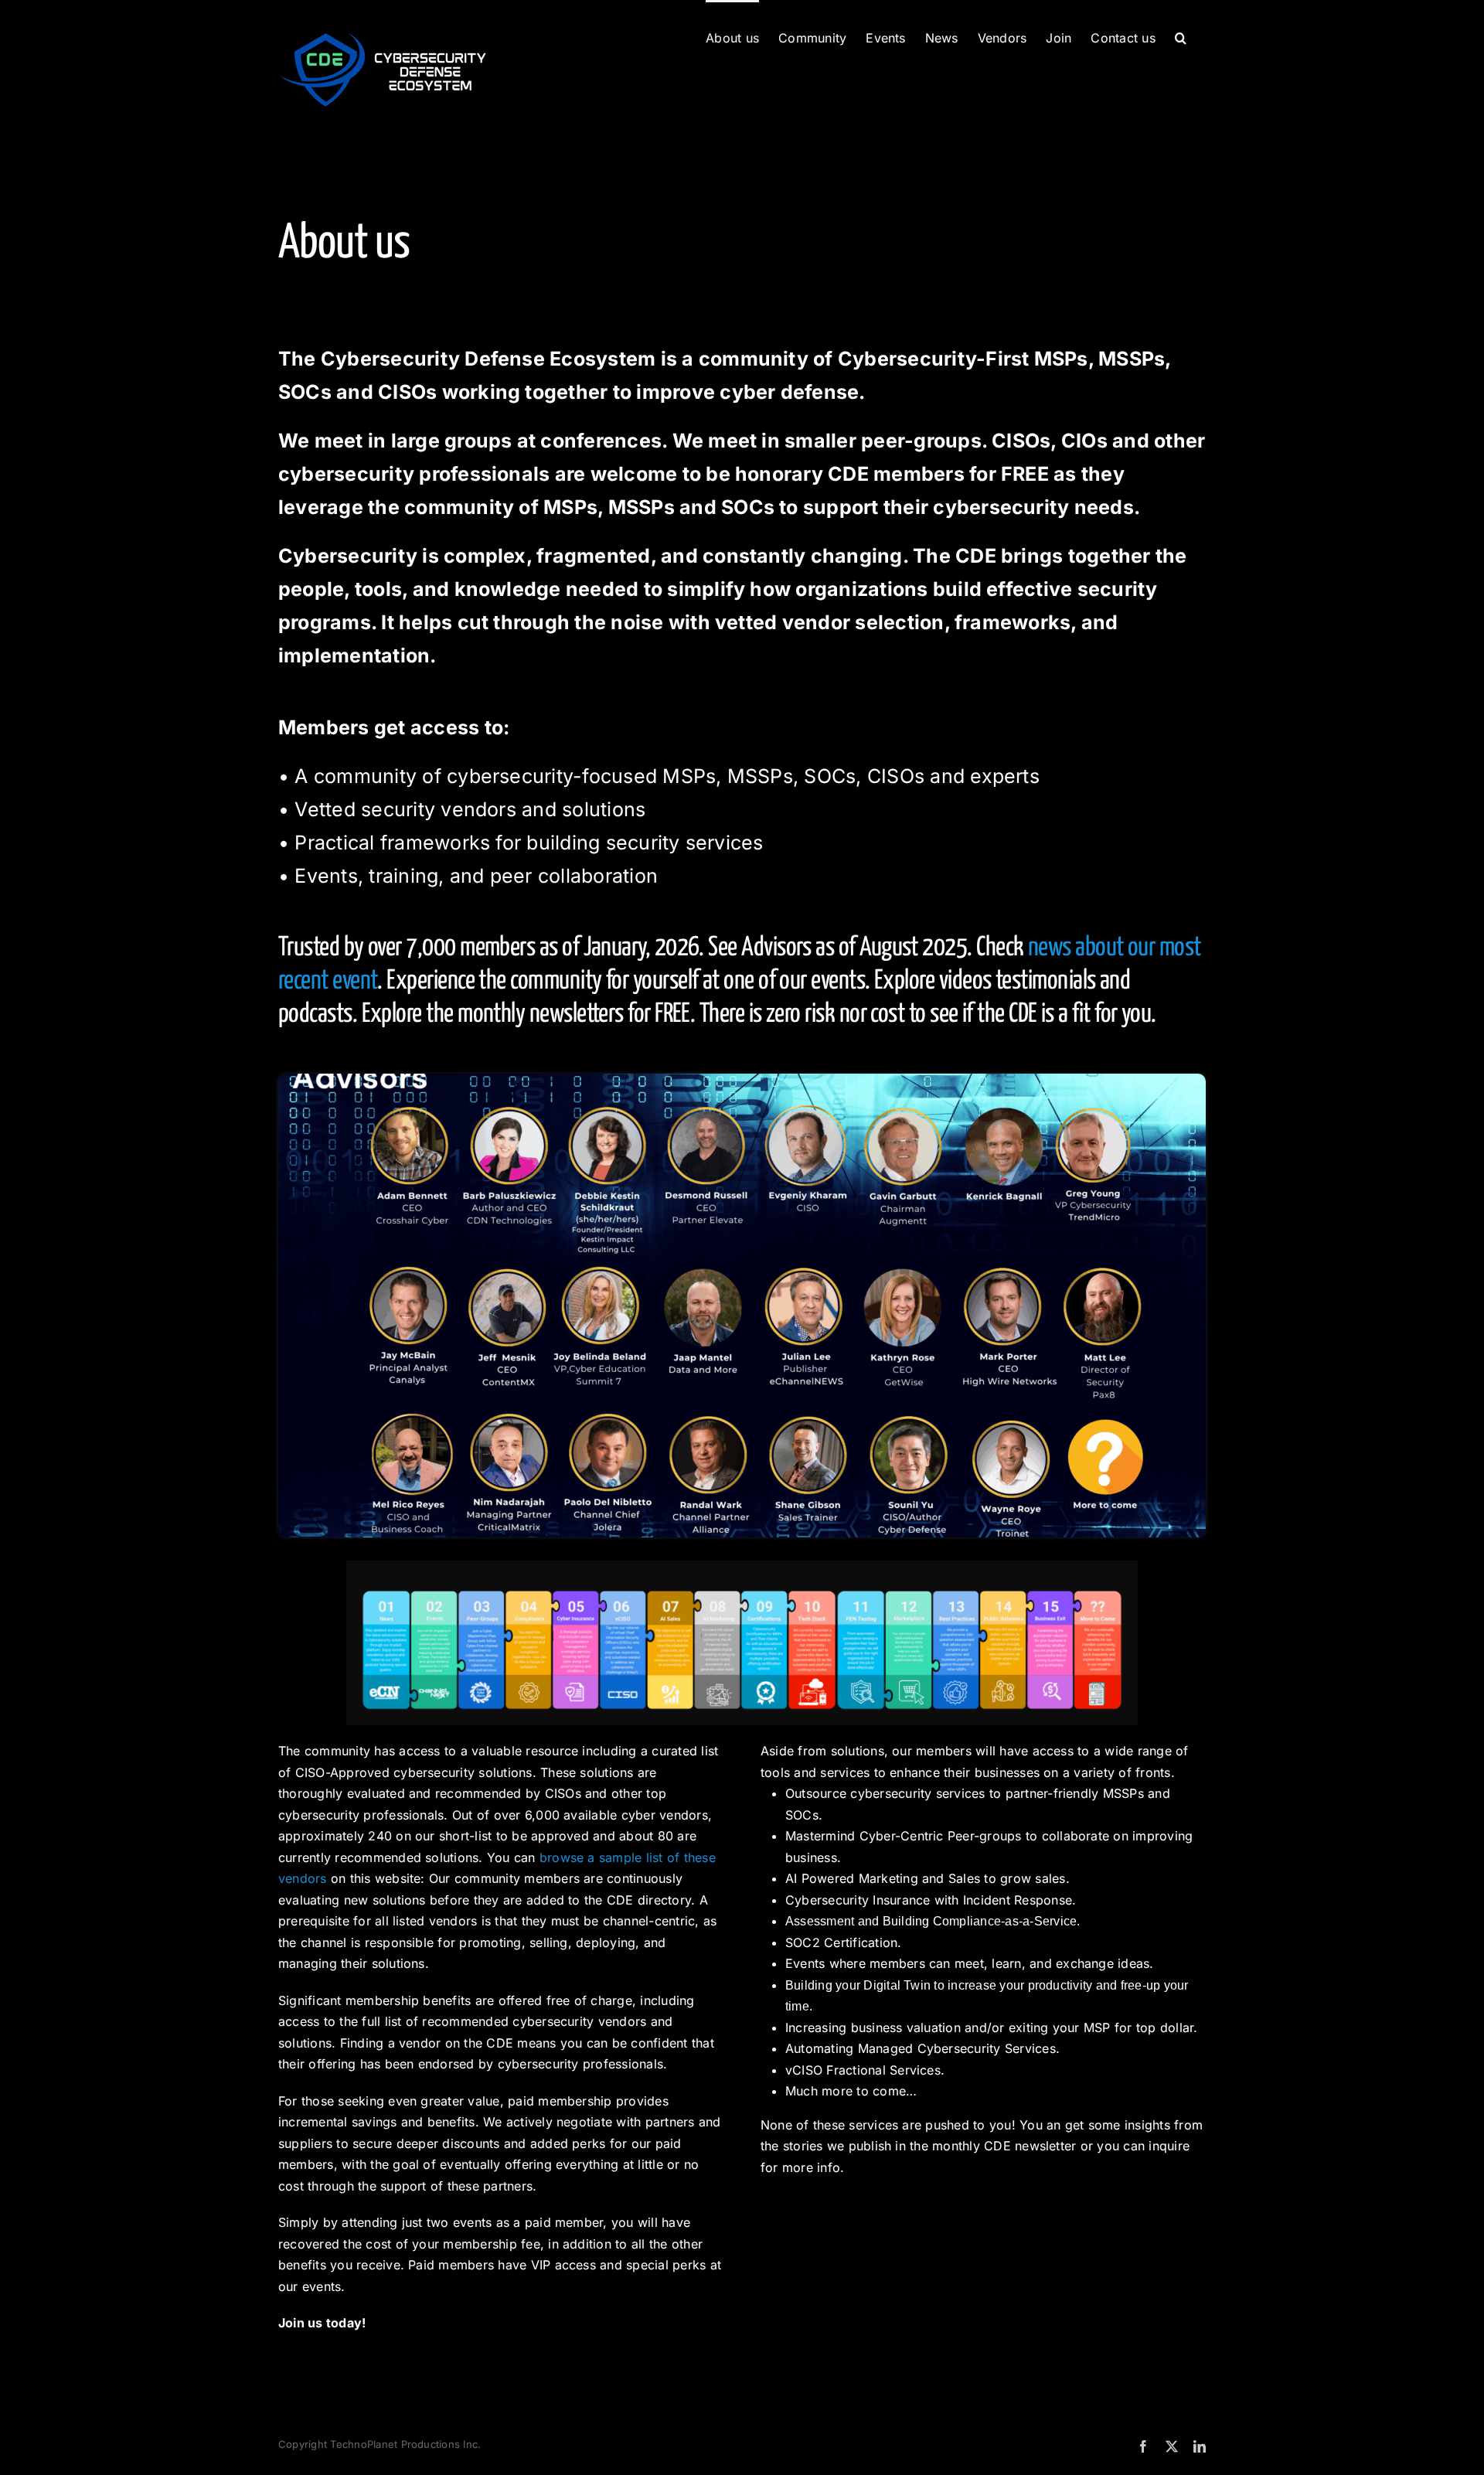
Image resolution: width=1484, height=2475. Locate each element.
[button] (1181, 36)
